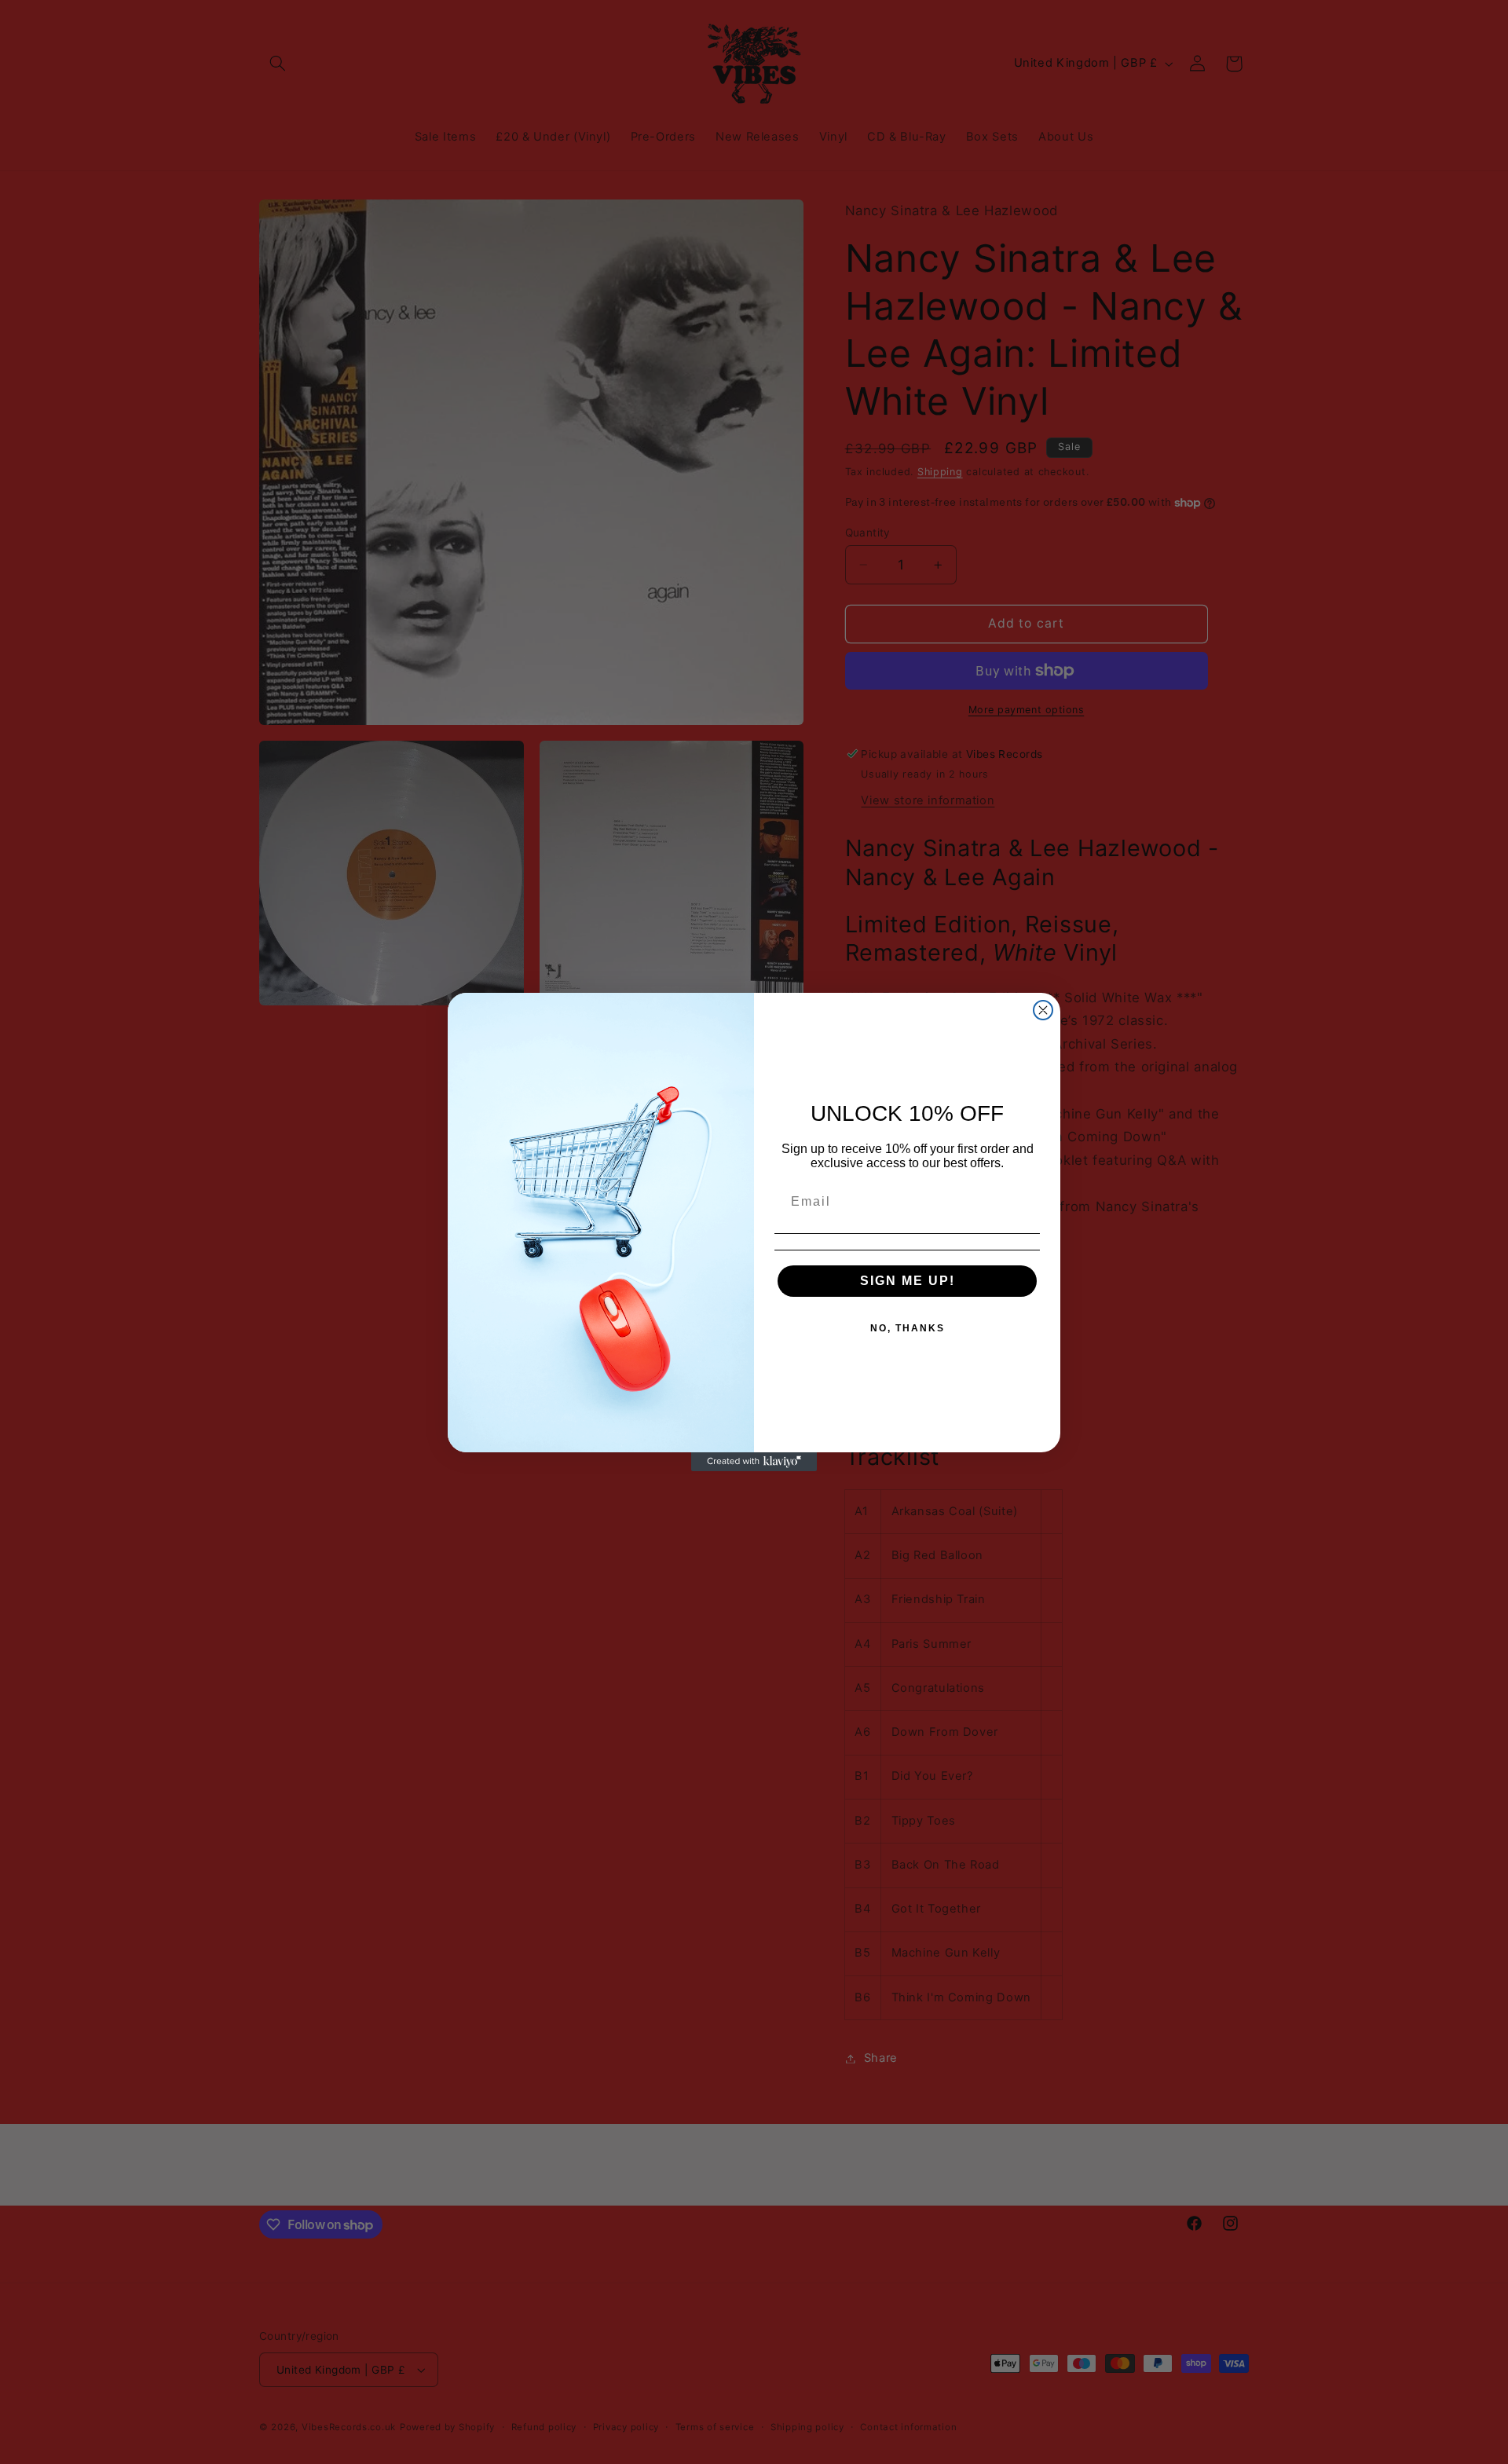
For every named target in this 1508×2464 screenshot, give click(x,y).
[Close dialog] (1043, 1010)
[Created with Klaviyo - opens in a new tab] (754, 1462)
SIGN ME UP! (908, 1281)
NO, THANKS (908, 1328)
